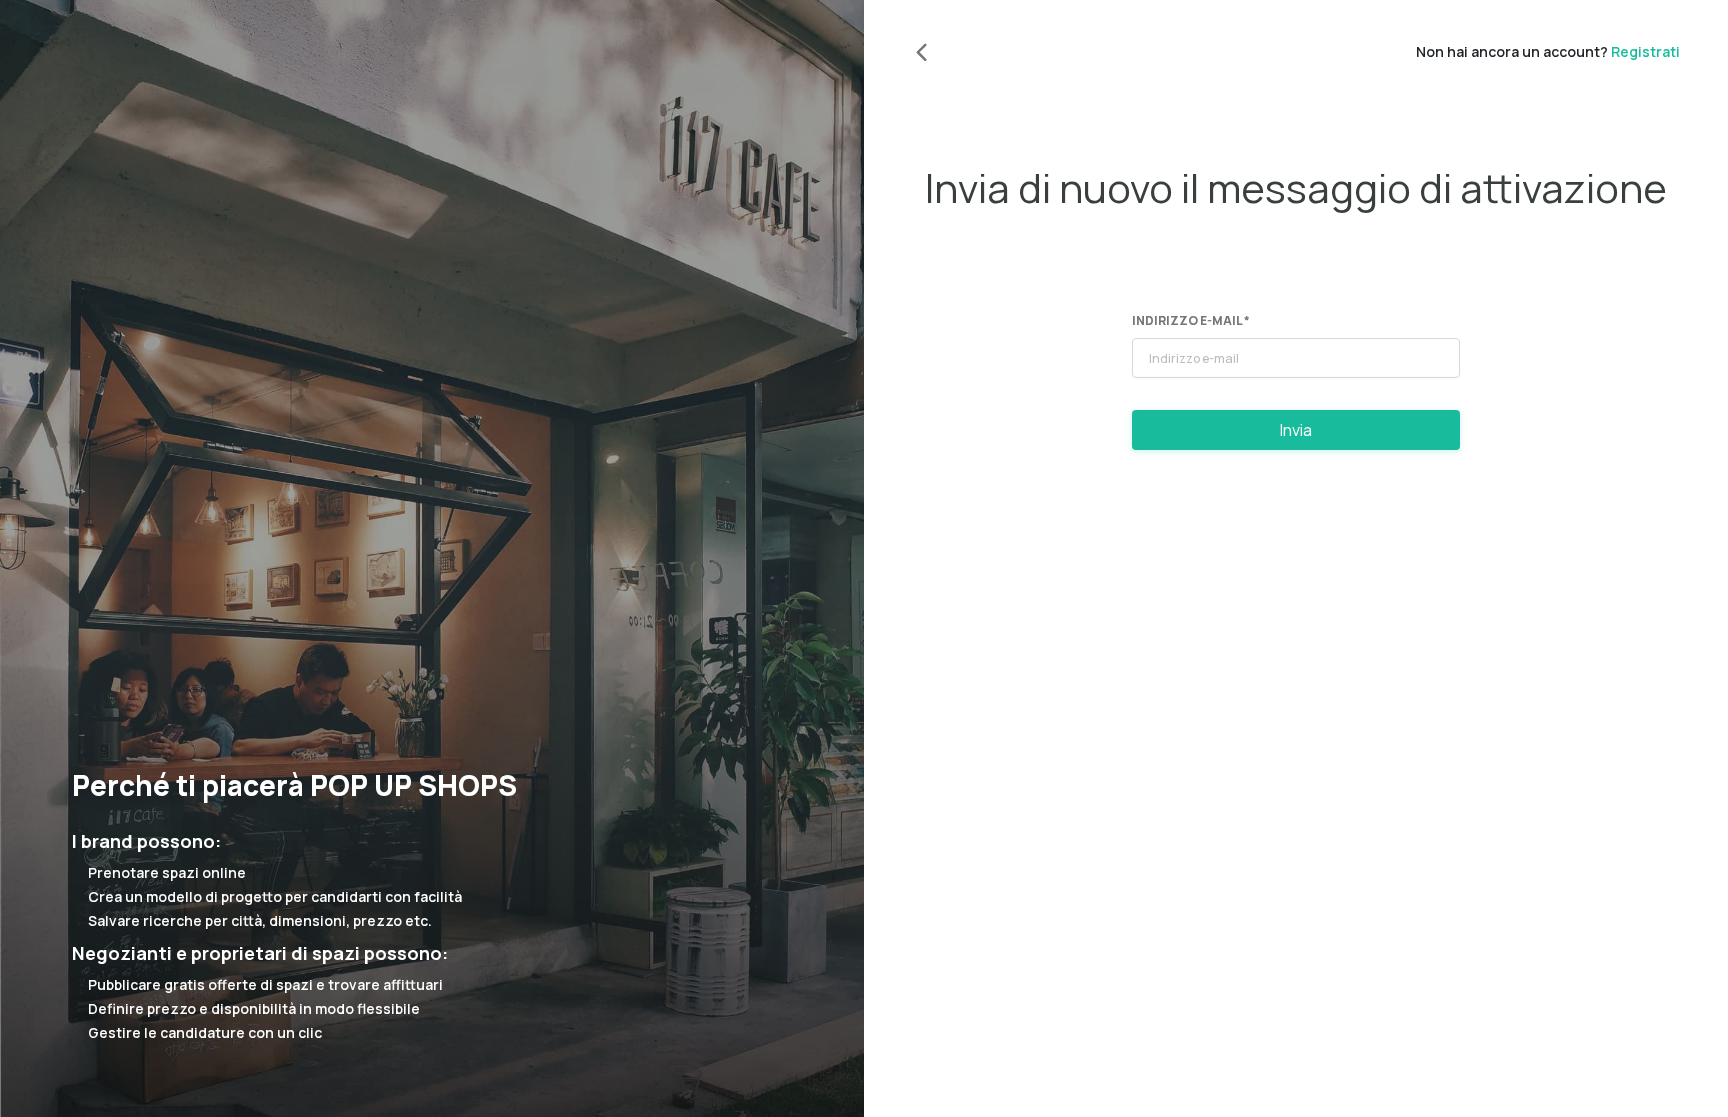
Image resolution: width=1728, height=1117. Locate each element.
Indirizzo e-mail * (1191, 320)
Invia (1296, 430)
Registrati (1645, 51)
